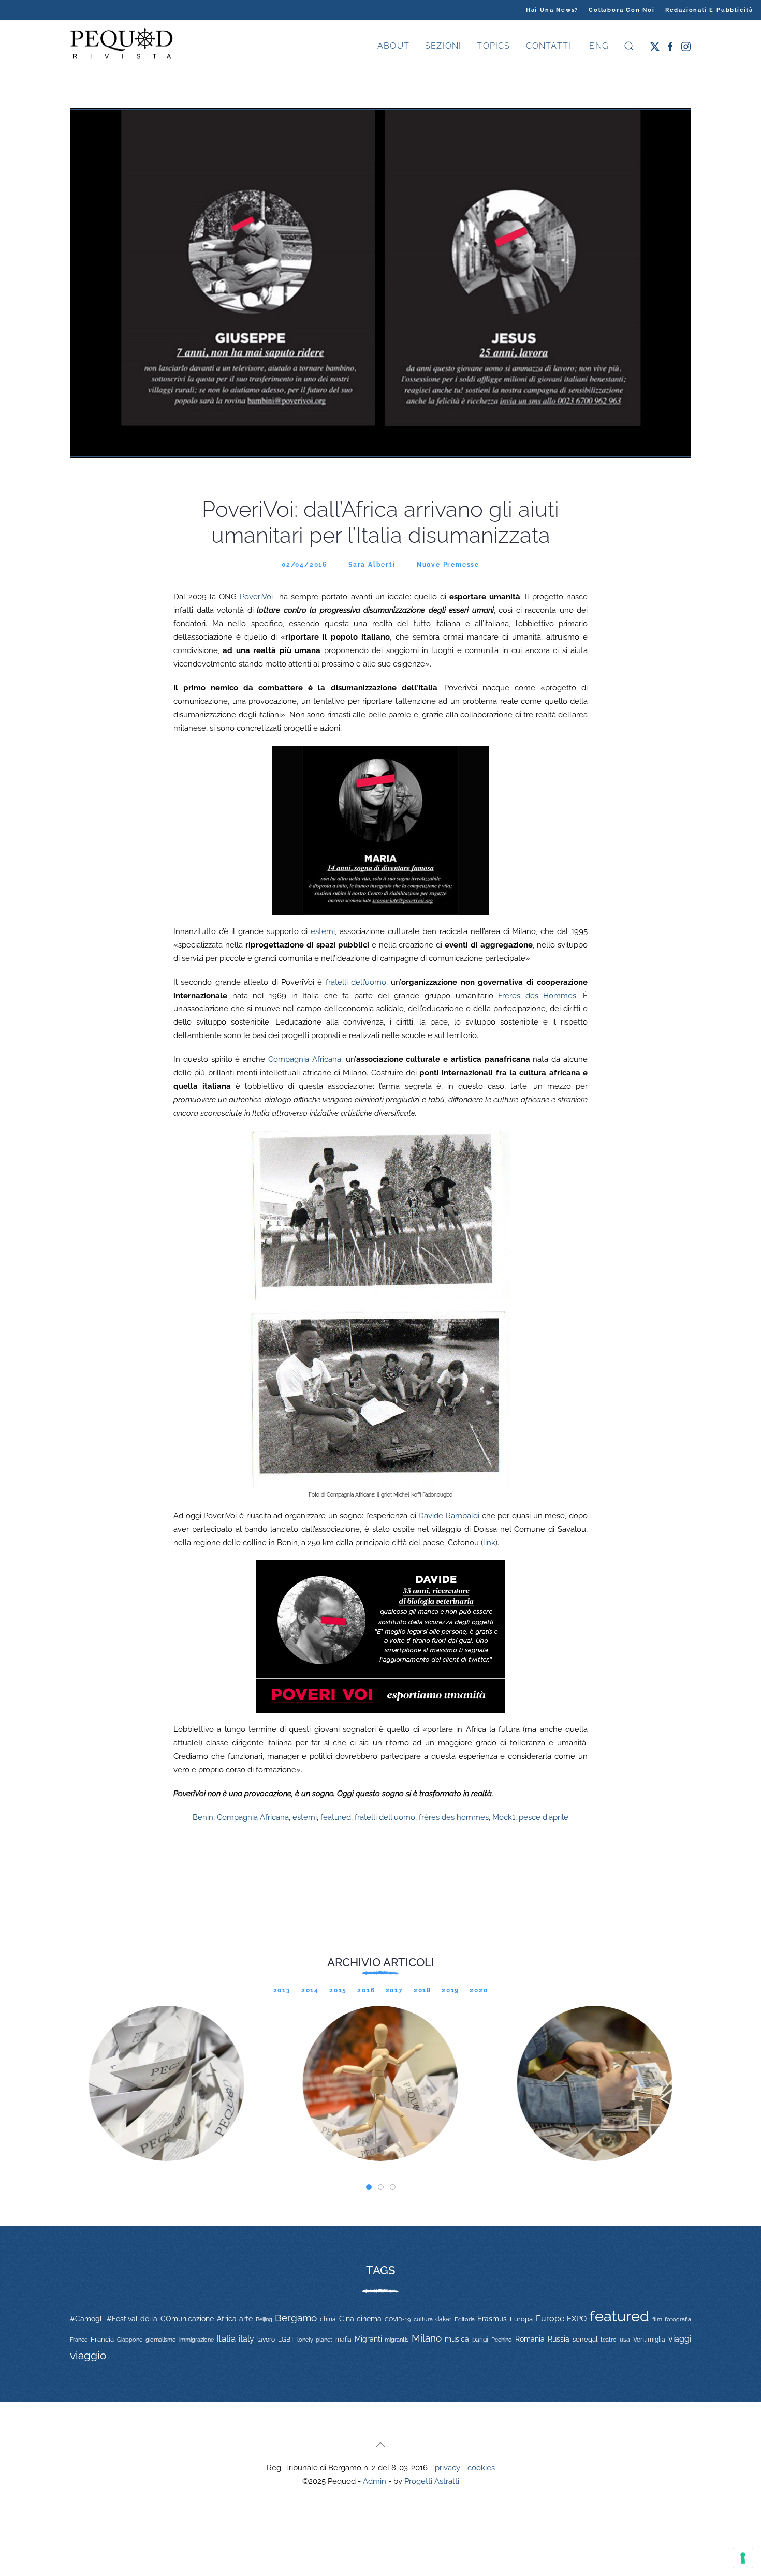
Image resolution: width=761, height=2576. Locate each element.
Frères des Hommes (537, 996)
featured (336, 1817)
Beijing (264, 2319)
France (79, 2340)
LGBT (286, 2340)
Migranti (368, 2339)
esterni (323, 931)
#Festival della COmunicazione (160, 2319)
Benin (203, 1817)
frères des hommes (454, 1817)
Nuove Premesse (448, 565)
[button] (629, 46)
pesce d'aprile (544, 1817)
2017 (394, 1990)
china (328, 2319)
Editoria (465, 2319)
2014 (310, 1990)
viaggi (680, 2339)
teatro (609, 2340)
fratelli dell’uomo (356, 982)
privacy (448, 2468)
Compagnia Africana (305, 1059)
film (657, 2319)
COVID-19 (398, 2319)
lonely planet (315, 2340)
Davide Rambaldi (449, 1516)
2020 (479, 1990)
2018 (422, 1990)
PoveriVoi (256, 597)
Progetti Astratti (432, 2481)
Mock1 (504, 1817)
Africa (227, 2319)
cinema (369, 2319)
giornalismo (161, 2340)
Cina (347, 2319)
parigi (480, 2340)
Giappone (130, 2340)
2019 (450, 1990)
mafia (343, 2340)
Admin (375, 2481)
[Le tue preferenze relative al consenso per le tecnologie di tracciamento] (743, 2558)
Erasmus (492, 2319)
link (489, 1543)
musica (457, 2339)
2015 (338, 1990)
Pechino (502, 2340)
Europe (550, 2319)
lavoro (266, 2340)
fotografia (678, 2320)
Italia (226, 2338)
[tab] (369, 2187)
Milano (427, 2338)
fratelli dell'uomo (385, 1817)
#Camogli (87, 2319)
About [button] (393, 46)
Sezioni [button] (443, 46)
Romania (530, 2339)
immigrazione (196, 2340)
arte (246, 2319)
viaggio (88, 2355)
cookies (481, 2468)
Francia (102, 2339)
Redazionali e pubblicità (709, 10)
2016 (366, 1990)
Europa (521, 2319)
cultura (423, 2319)
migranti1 (397, 2340)
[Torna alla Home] (122, 46)
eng (597, 46)
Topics (493, 46)
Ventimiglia (649, 2340)
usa (625, 2340)
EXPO (577, 2319)
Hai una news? (552, 10)
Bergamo (296, 2318)
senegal (585, 2339)
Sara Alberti (372, 565)
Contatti (549, 46)
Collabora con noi (622, 10)
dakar (443, 2319)
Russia (559, 2339)
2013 (282, 1990)
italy (246, 2339)
